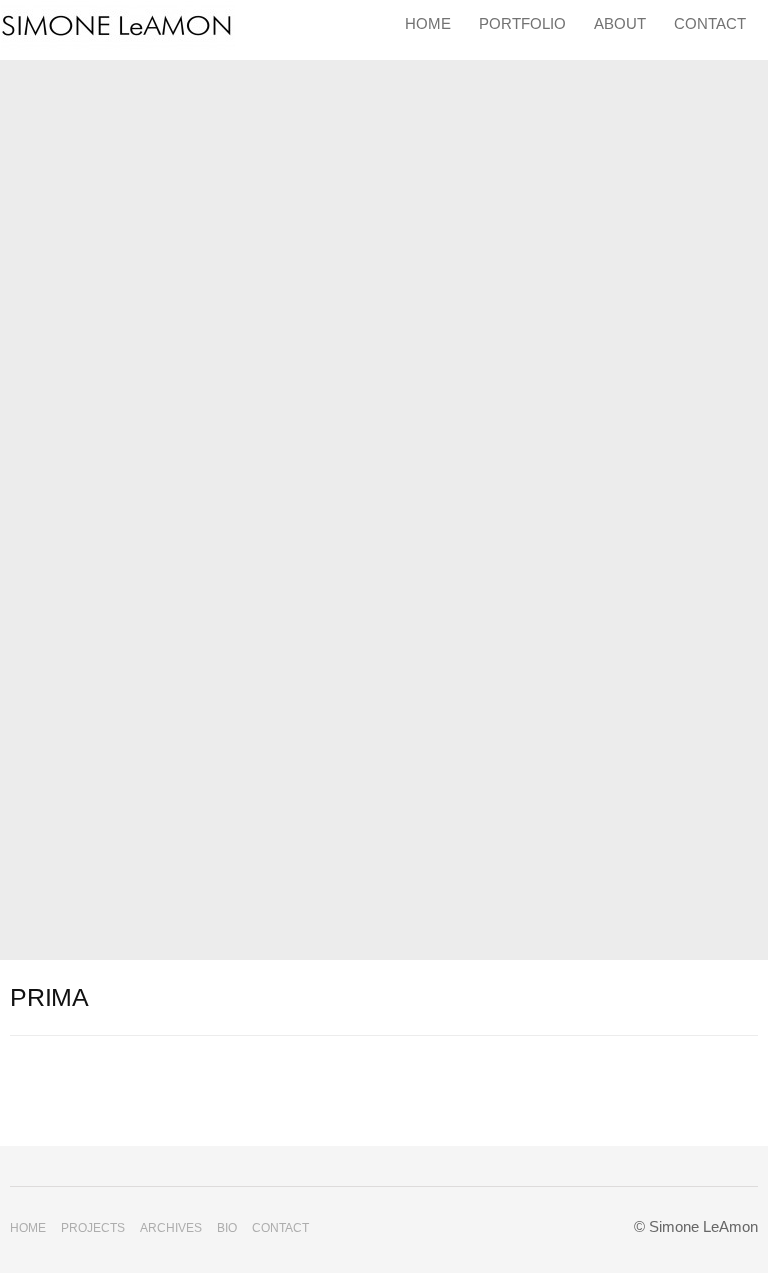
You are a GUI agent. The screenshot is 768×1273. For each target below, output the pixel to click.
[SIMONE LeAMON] (118, 28)
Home (428, 23)
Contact (710, 23)
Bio (227, 1228)
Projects (93, 1228)
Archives (171, 1228)
